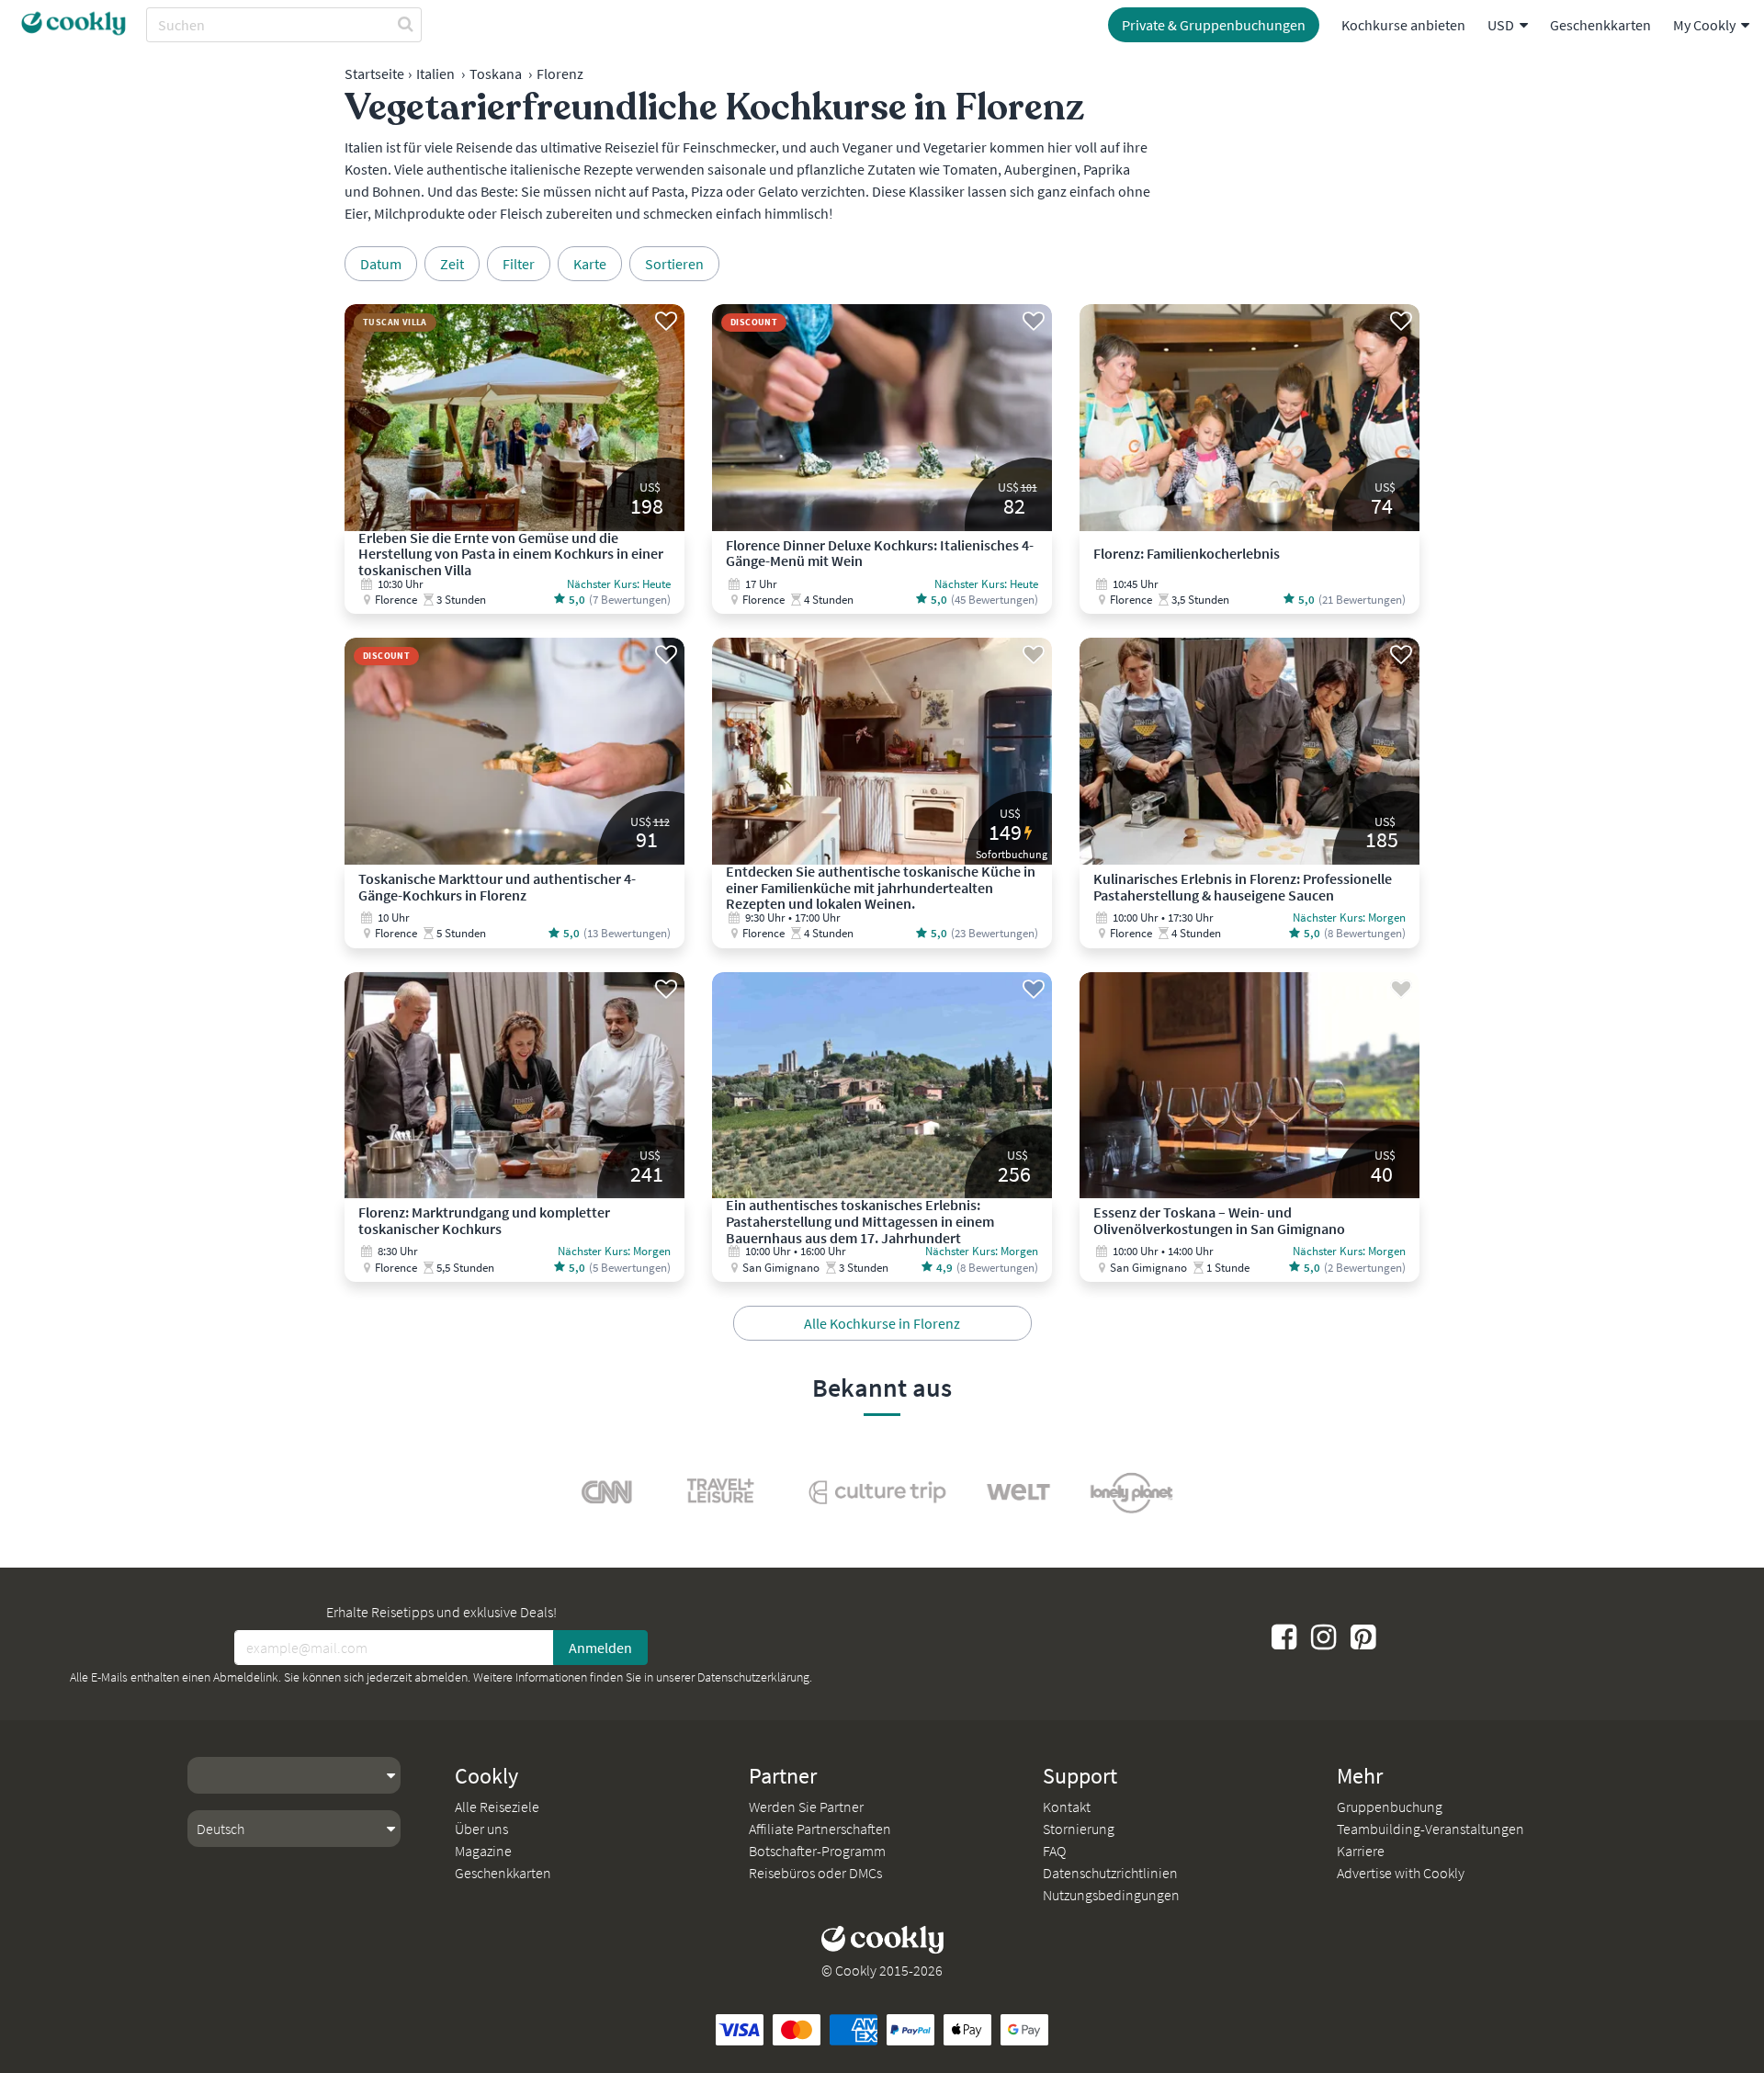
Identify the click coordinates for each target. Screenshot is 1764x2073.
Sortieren (674, 264)
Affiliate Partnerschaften (820, 1829)
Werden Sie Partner (806, 1807)
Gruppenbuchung (1390, 1807)
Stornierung (1079, 1829)
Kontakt (1067, 1807)
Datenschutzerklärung (753, 1677)
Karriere (1361, 1851)
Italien (435, 74)
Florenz (560, 74)
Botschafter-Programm (817, 1851)
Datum (381, 264)
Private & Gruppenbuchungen (1214, 25)
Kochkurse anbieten (1403, 25)
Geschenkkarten (1600, 25)
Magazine (483, 1851)
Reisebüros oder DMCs (815, 1873)
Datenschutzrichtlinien (1110, 1873)
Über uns (481, 1829)
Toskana (496, 74)
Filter (519, 264)
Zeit (452, 264)
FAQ (1054, 1851)
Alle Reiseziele (497, 1807)
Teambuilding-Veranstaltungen (1430, 1829)
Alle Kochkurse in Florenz (882, 1323)
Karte (590, 264)
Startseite (374, 74)
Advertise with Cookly (1401, 1873)
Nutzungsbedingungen (1111, 1895)
